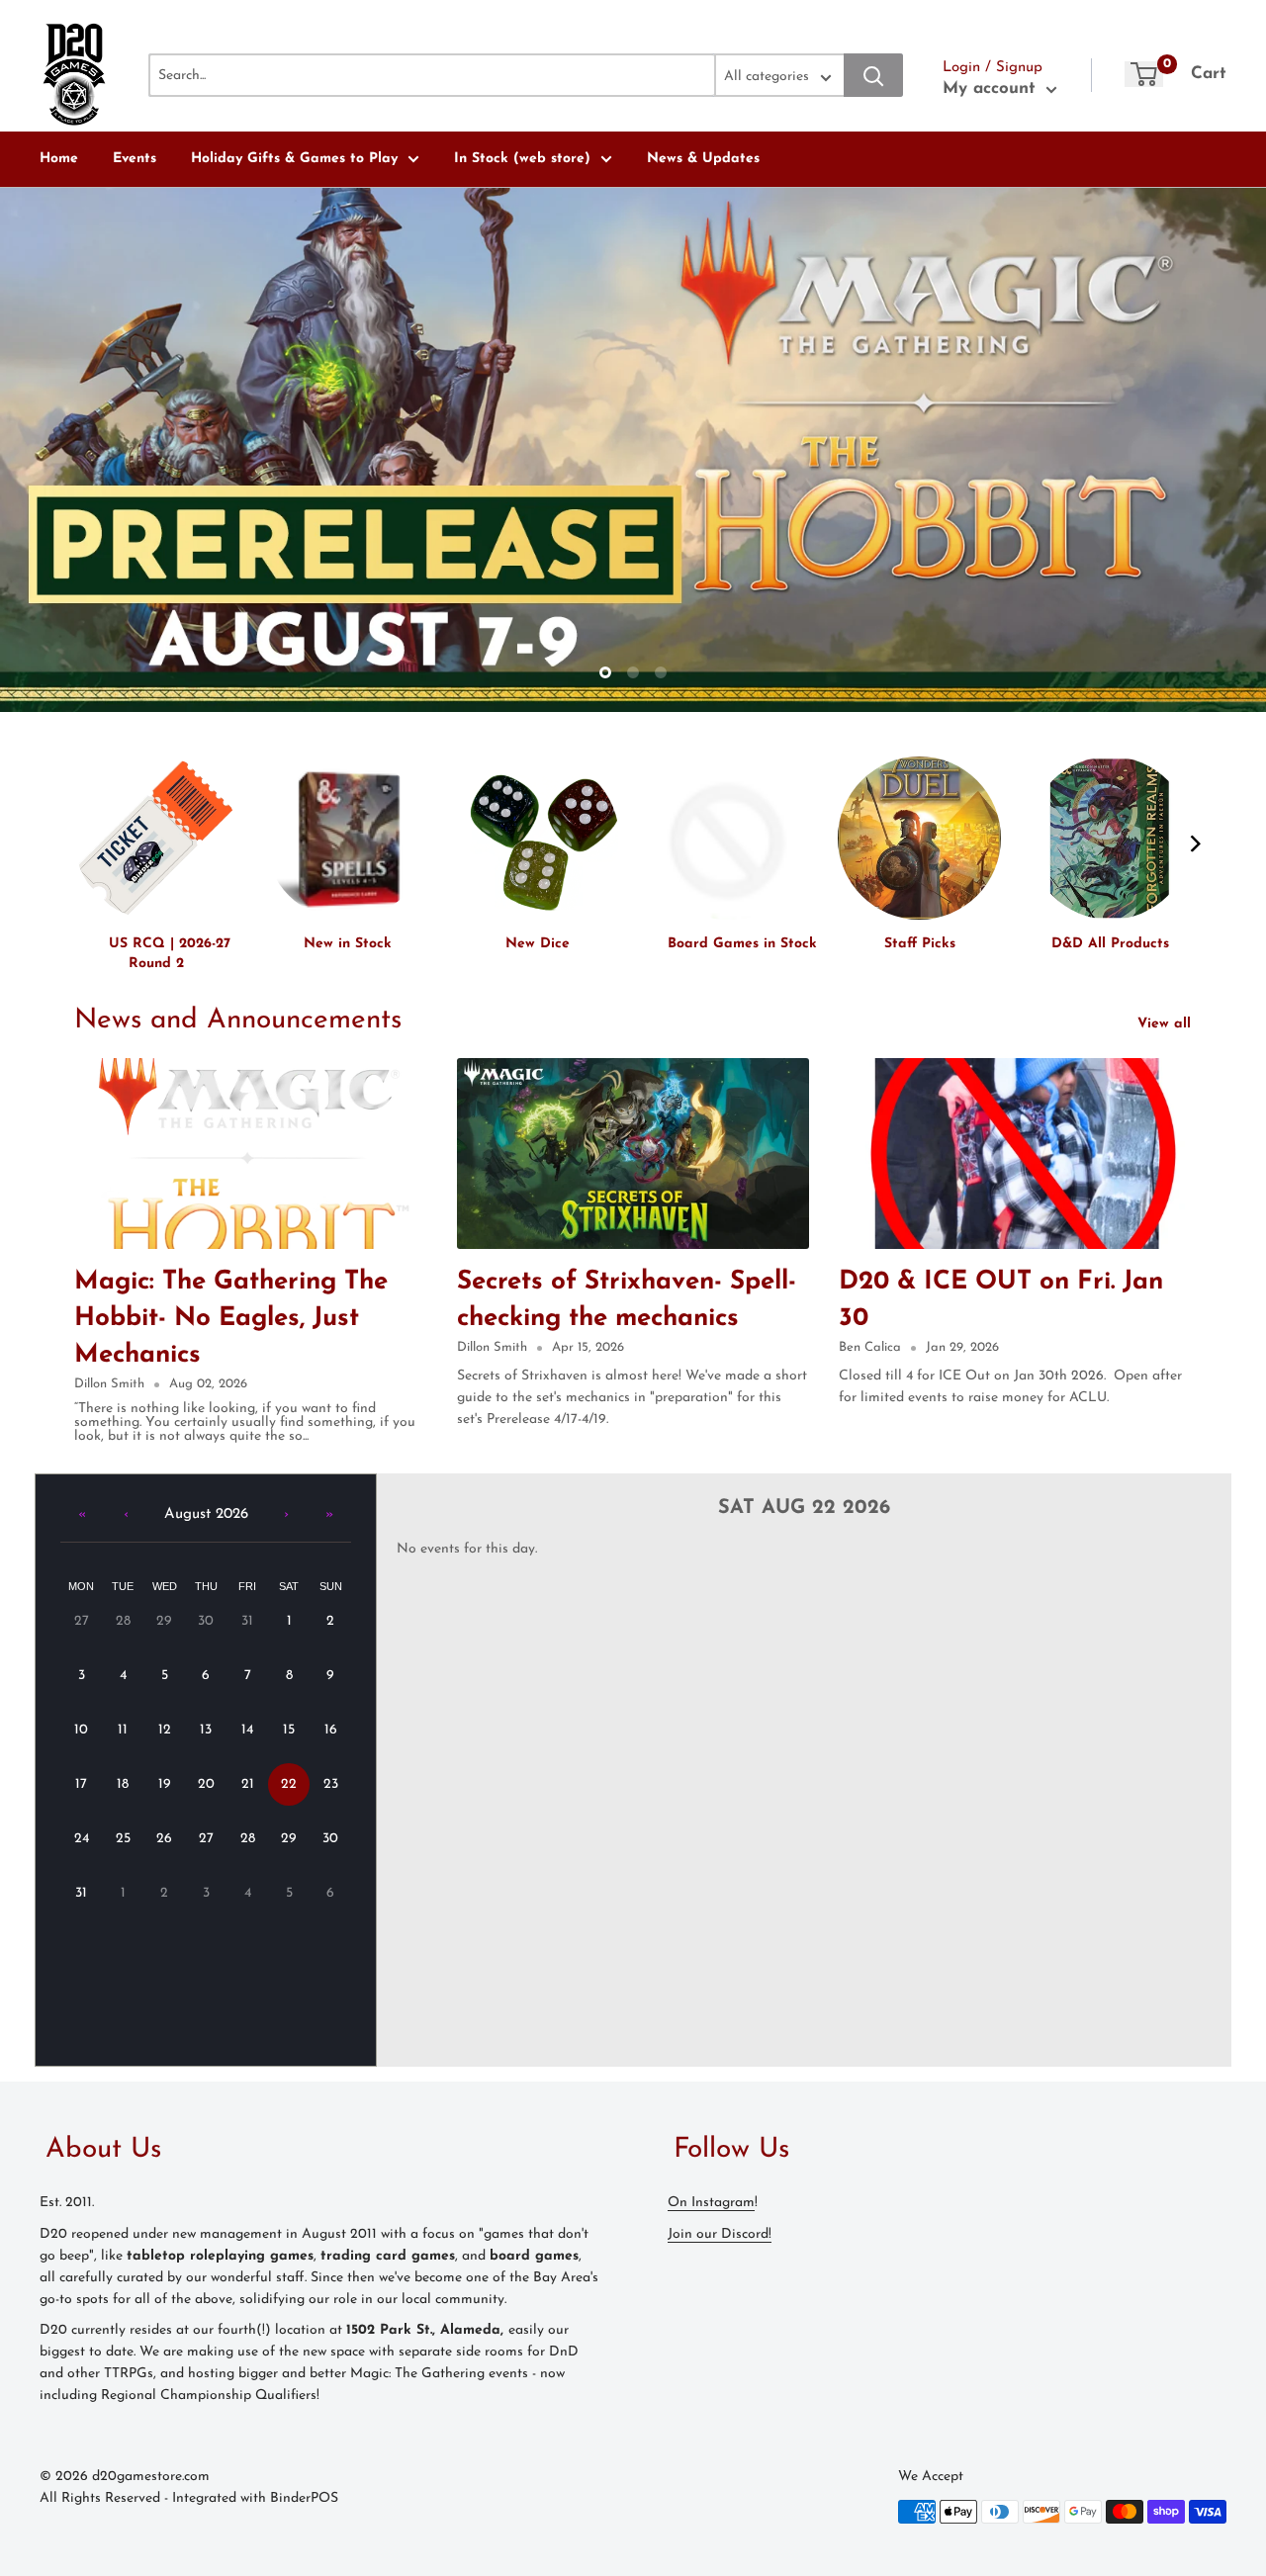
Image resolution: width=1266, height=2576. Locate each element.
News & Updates (703, 159)
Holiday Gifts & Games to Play (294, 159)
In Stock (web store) (522, 159)
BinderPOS (304, 2498)
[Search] (873, 75)
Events (135, 159)
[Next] (1194, 844)
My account (992, 89)
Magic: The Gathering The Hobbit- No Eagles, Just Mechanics (231, 1319)
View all (1167, 1024)
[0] (1144, 74)
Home (59, 159)
